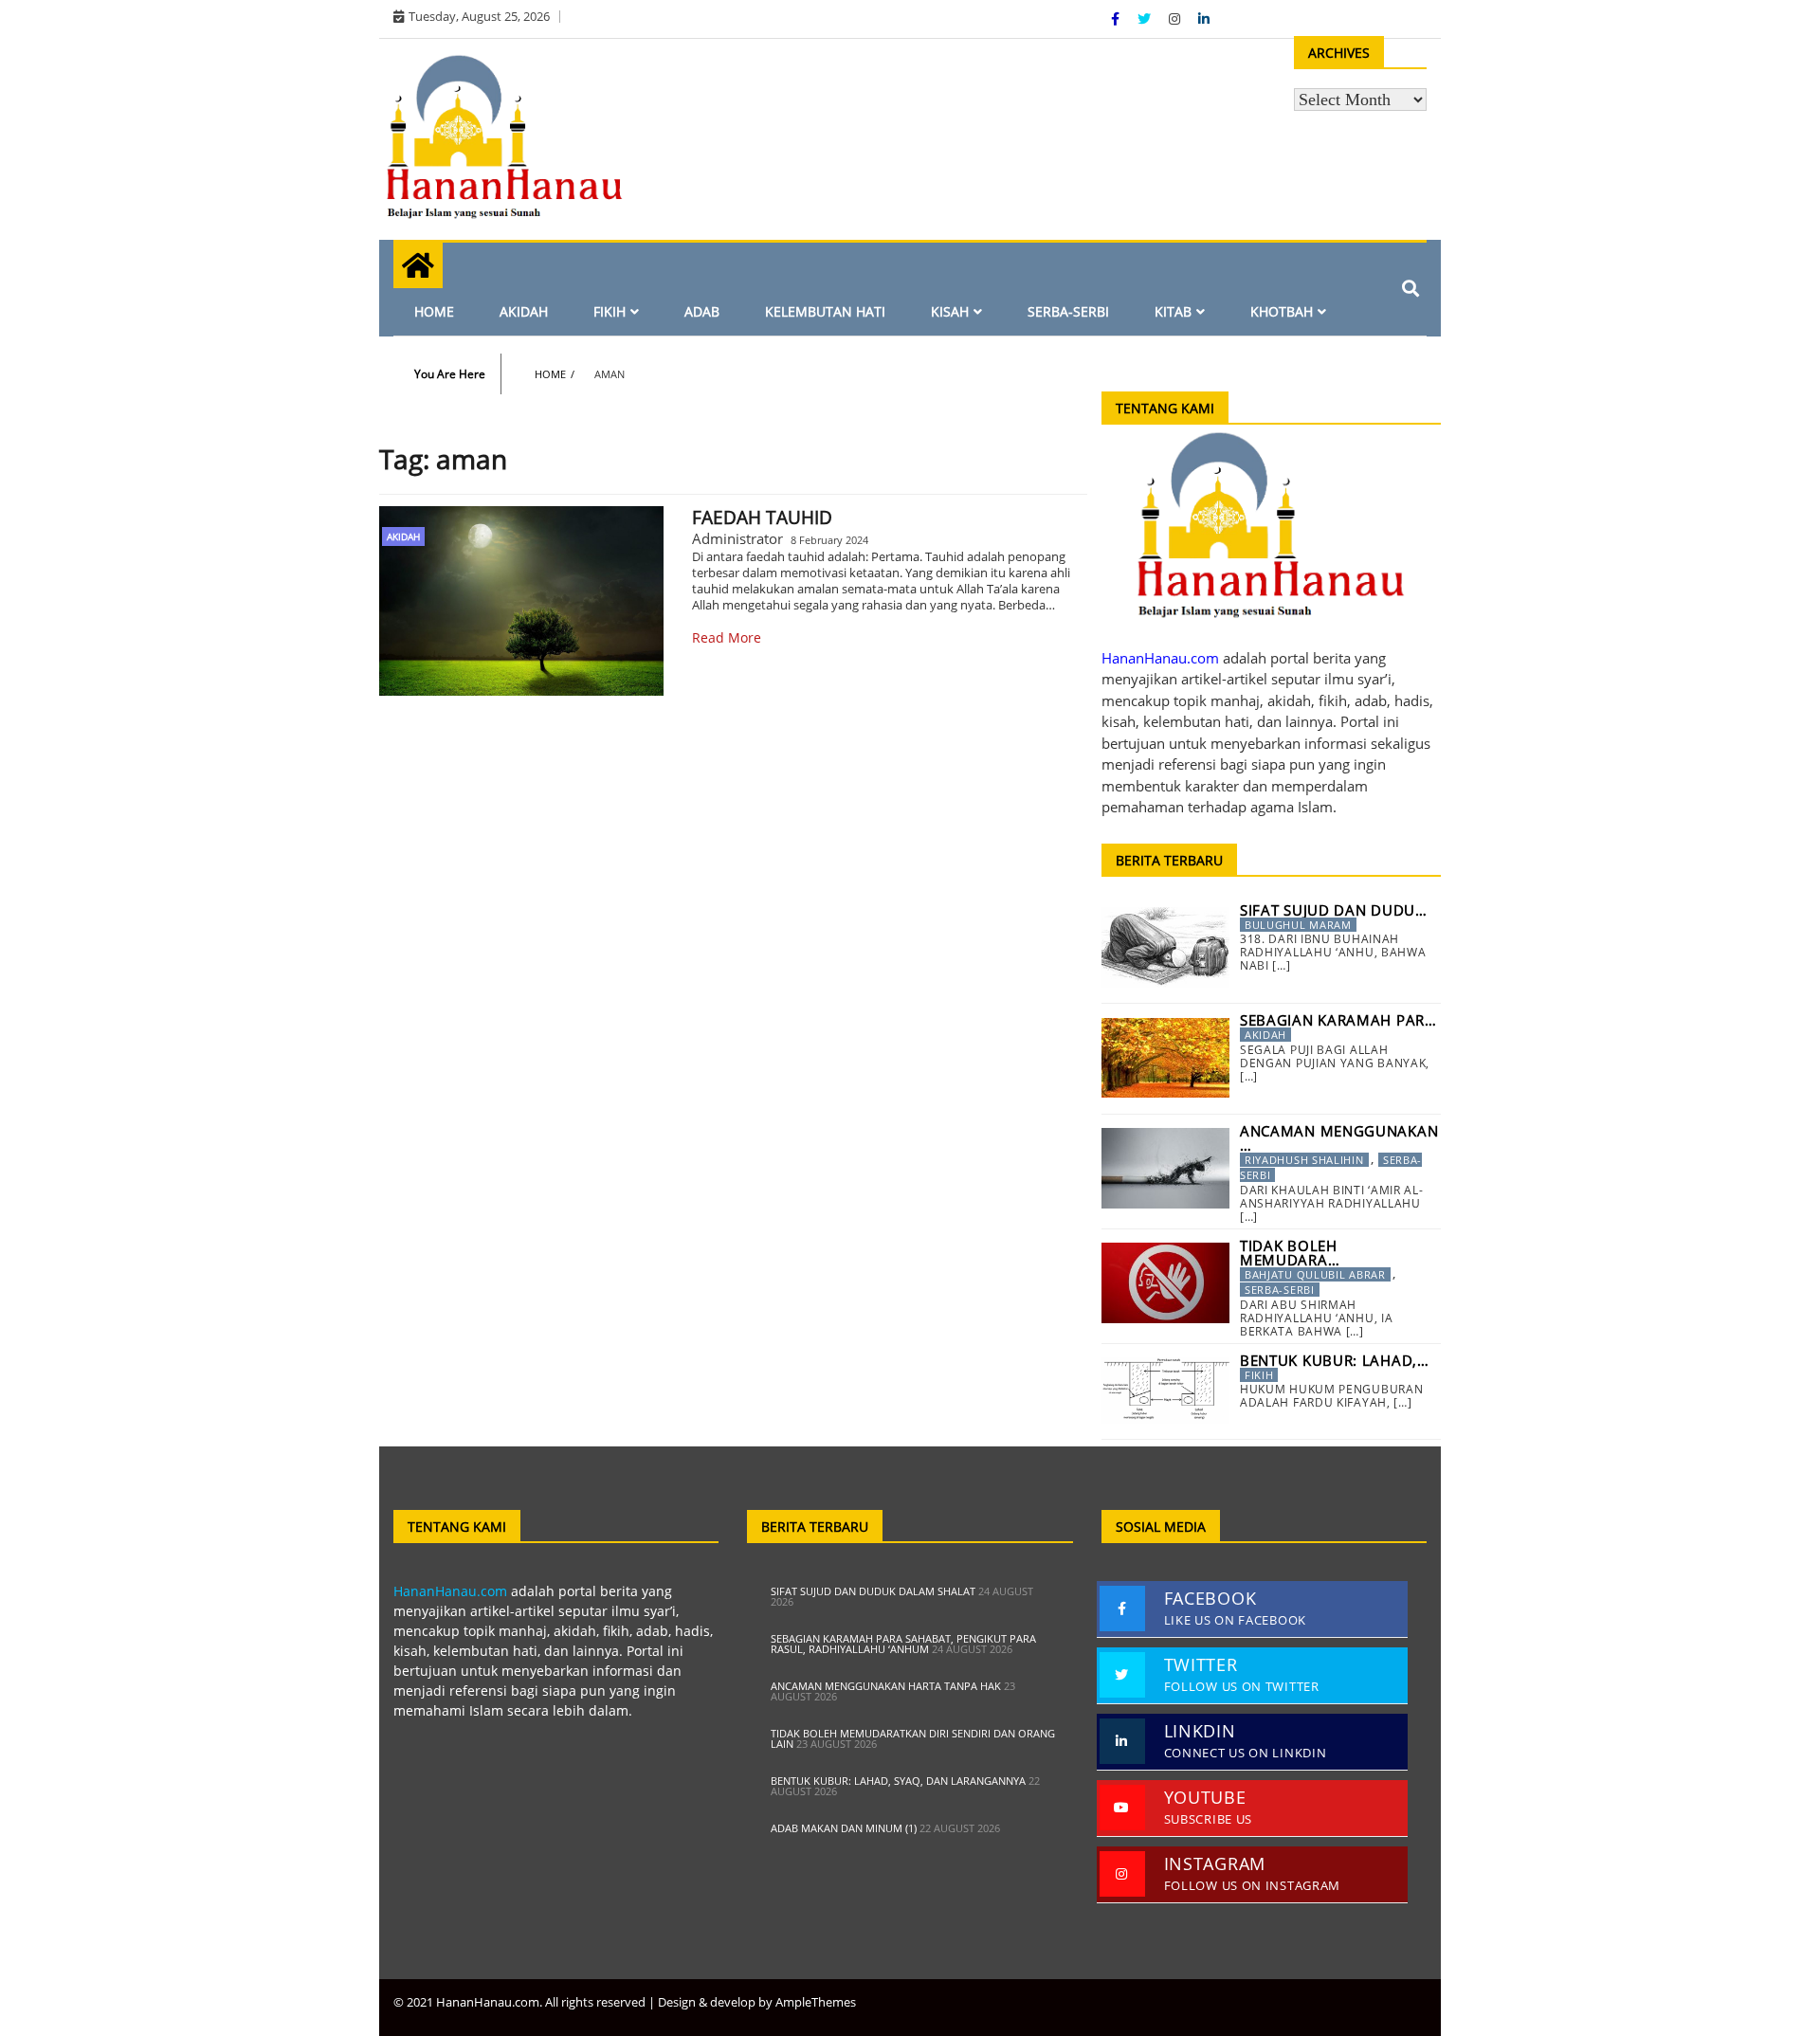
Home (434, 311)
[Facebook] (1117, 18)
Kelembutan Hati (825, 311)
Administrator (737, 538)
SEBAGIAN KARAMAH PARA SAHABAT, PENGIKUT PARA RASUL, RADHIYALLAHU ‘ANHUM (903, 1644)
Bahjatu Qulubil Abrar (1315, 1274)
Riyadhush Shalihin (1304, 1160)
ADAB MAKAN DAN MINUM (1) (844, 1828)
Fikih (610, 311)
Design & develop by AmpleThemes (757, 2002)
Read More (727, 637)
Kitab (1173, 311)
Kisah (950, 311)
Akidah (524, 311)
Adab (702, 311)
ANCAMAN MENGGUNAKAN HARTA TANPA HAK (886, 1686)
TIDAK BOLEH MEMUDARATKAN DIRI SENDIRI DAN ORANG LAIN (913, 1738)
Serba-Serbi (1068, 311)
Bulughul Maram (1298, 925)
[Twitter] (1146, 18)
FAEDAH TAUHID (762, 518)
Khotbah (1282, 311)
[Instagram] (1176, 18)
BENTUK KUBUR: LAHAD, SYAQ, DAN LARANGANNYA (898, 1781)
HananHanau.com (450, 1591)
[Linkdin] (1204, 18)
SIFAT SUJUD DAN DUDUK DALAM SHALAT (873, 1591)
